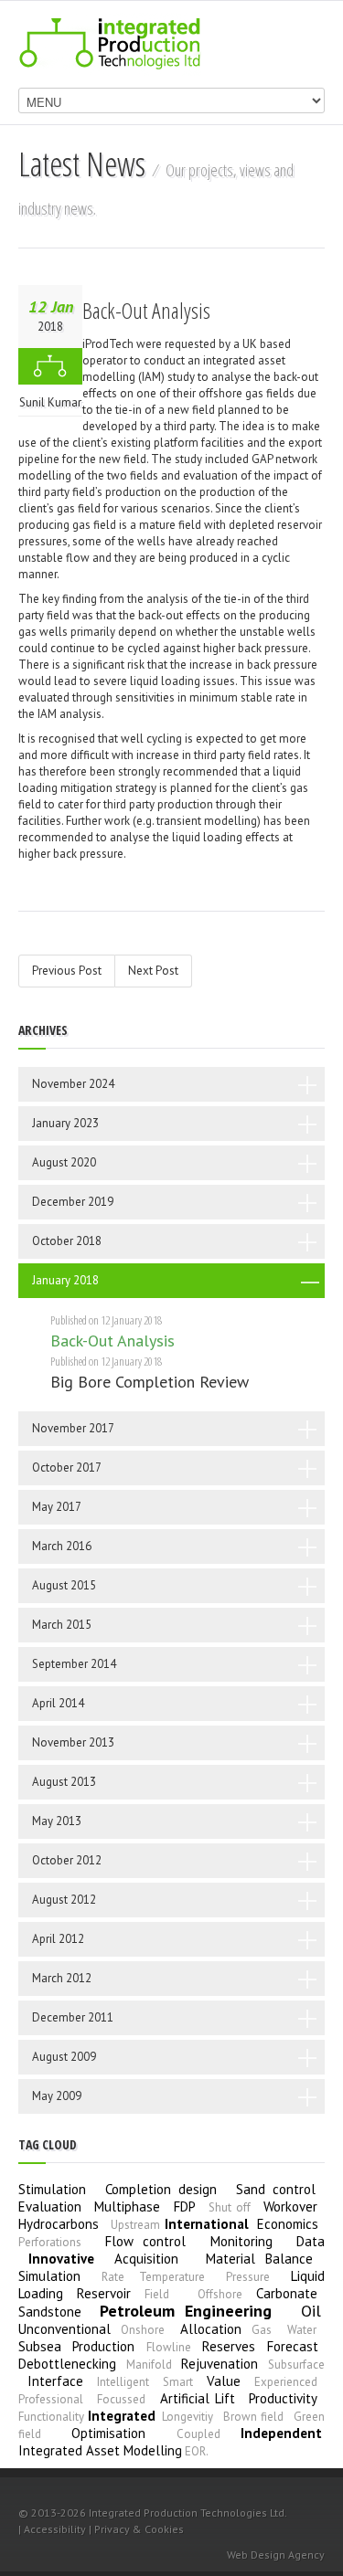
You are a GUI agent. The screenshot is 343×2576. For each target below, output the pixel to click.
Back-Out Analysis (146, 310)
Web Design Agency (276, 2555)
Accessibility (55, 2529)
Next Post (153, 971)
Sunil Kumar (50, 402)
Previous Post (67, 971)
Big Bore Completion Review (150, 1382)
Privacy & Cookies (139, 2529)
